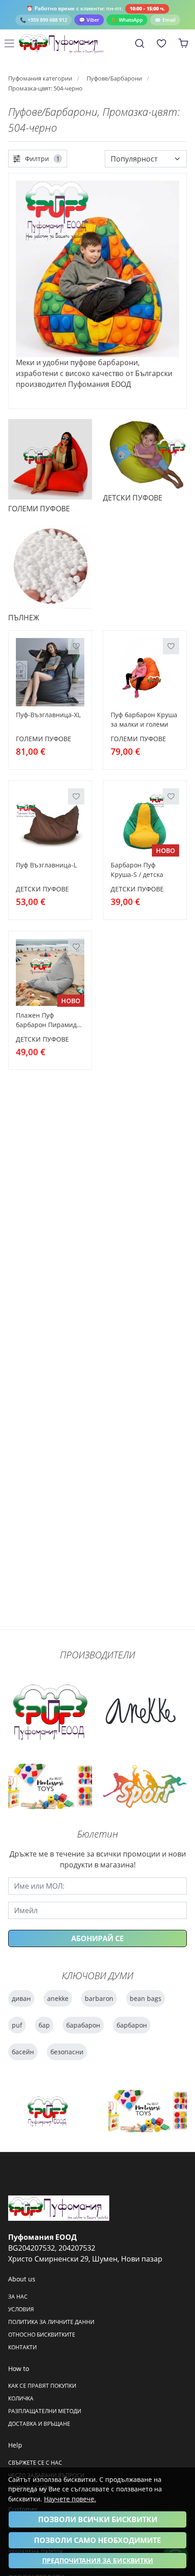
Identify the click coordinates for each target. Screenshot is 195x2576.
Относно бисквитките (42, 2335)
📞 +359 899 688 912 (44, 20)
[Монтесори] (50, 1786)
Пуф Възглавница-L (46, 865)
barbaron (99, 1998)
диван (21, 1998)
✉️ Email (165, 20)
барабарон (83, 2025)
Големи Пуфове (44, 739)
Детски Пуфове (42, 889)
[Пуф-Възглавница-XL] (50, 672)
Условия (21, 2309)
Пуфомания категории (40, 79)
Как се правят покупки (42, 2386)
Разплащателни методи (45, 2411)
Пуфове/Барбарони (114, 79)
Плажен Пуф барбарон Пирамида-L (49, 1021)
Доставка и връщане (39, 2424)
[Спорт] (145, 1787)
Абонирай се (97, 1938)
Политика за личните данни (51, 2322)
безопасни (67, 2052)
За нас (18, 2297)
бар (44, 2025)
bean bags (146, 1998)
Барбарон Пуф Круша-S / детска (137, 870)
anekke (58, 1998)
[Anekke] (140, 1711)
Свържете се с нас (35, 2463)
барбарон (132, 2025)
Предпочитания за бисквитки (98, 2560)
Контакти (22, 2347)
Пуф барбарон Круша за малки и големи (144, 719)
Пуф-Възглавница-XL (48, 715)
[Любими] (161, 43)
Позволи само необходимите (97, 2540)
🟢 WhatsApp (127, 20)
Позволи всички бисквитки (98, 2519)
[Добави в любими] (76, 646)
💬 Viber (89, 20)
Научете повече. (70, 2499)
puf (17, 2025)
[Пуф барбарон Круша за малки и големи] (145, 672)
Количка (21, 2398)
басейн (23, 2052)
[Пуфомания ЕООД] (64, 43)
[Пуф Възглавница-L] (50, 822)
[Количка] (183, 43)
